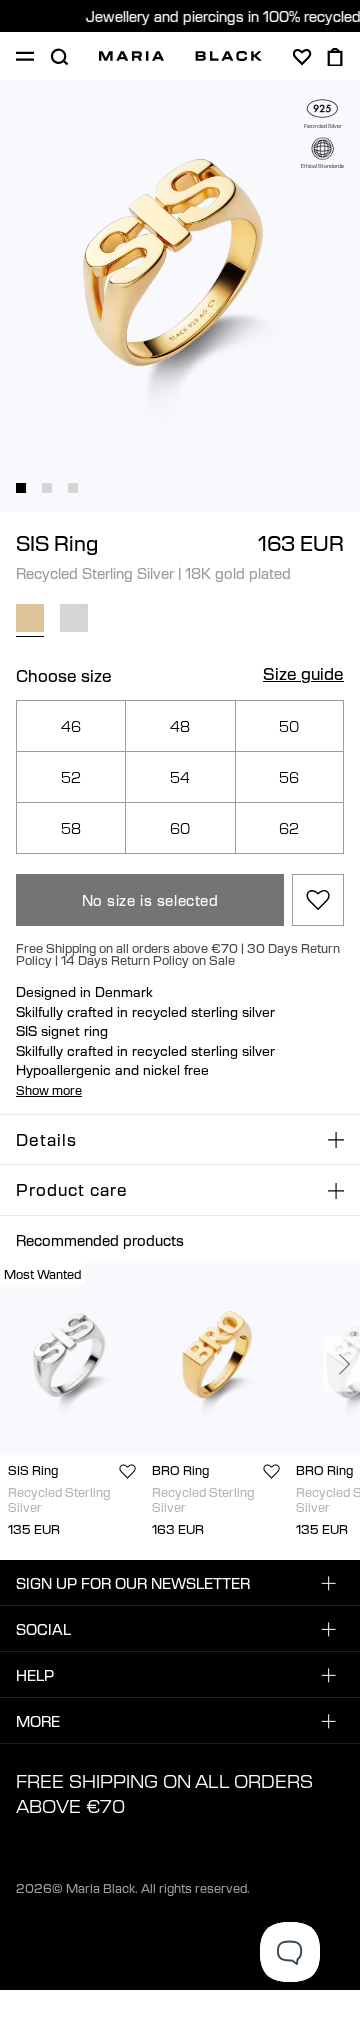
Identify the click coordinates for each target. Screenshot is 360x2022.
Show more (49, 1090)
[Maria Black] (180, 56)
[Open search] (59, 57)
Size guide (303, 675)
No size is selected (150, 900)
